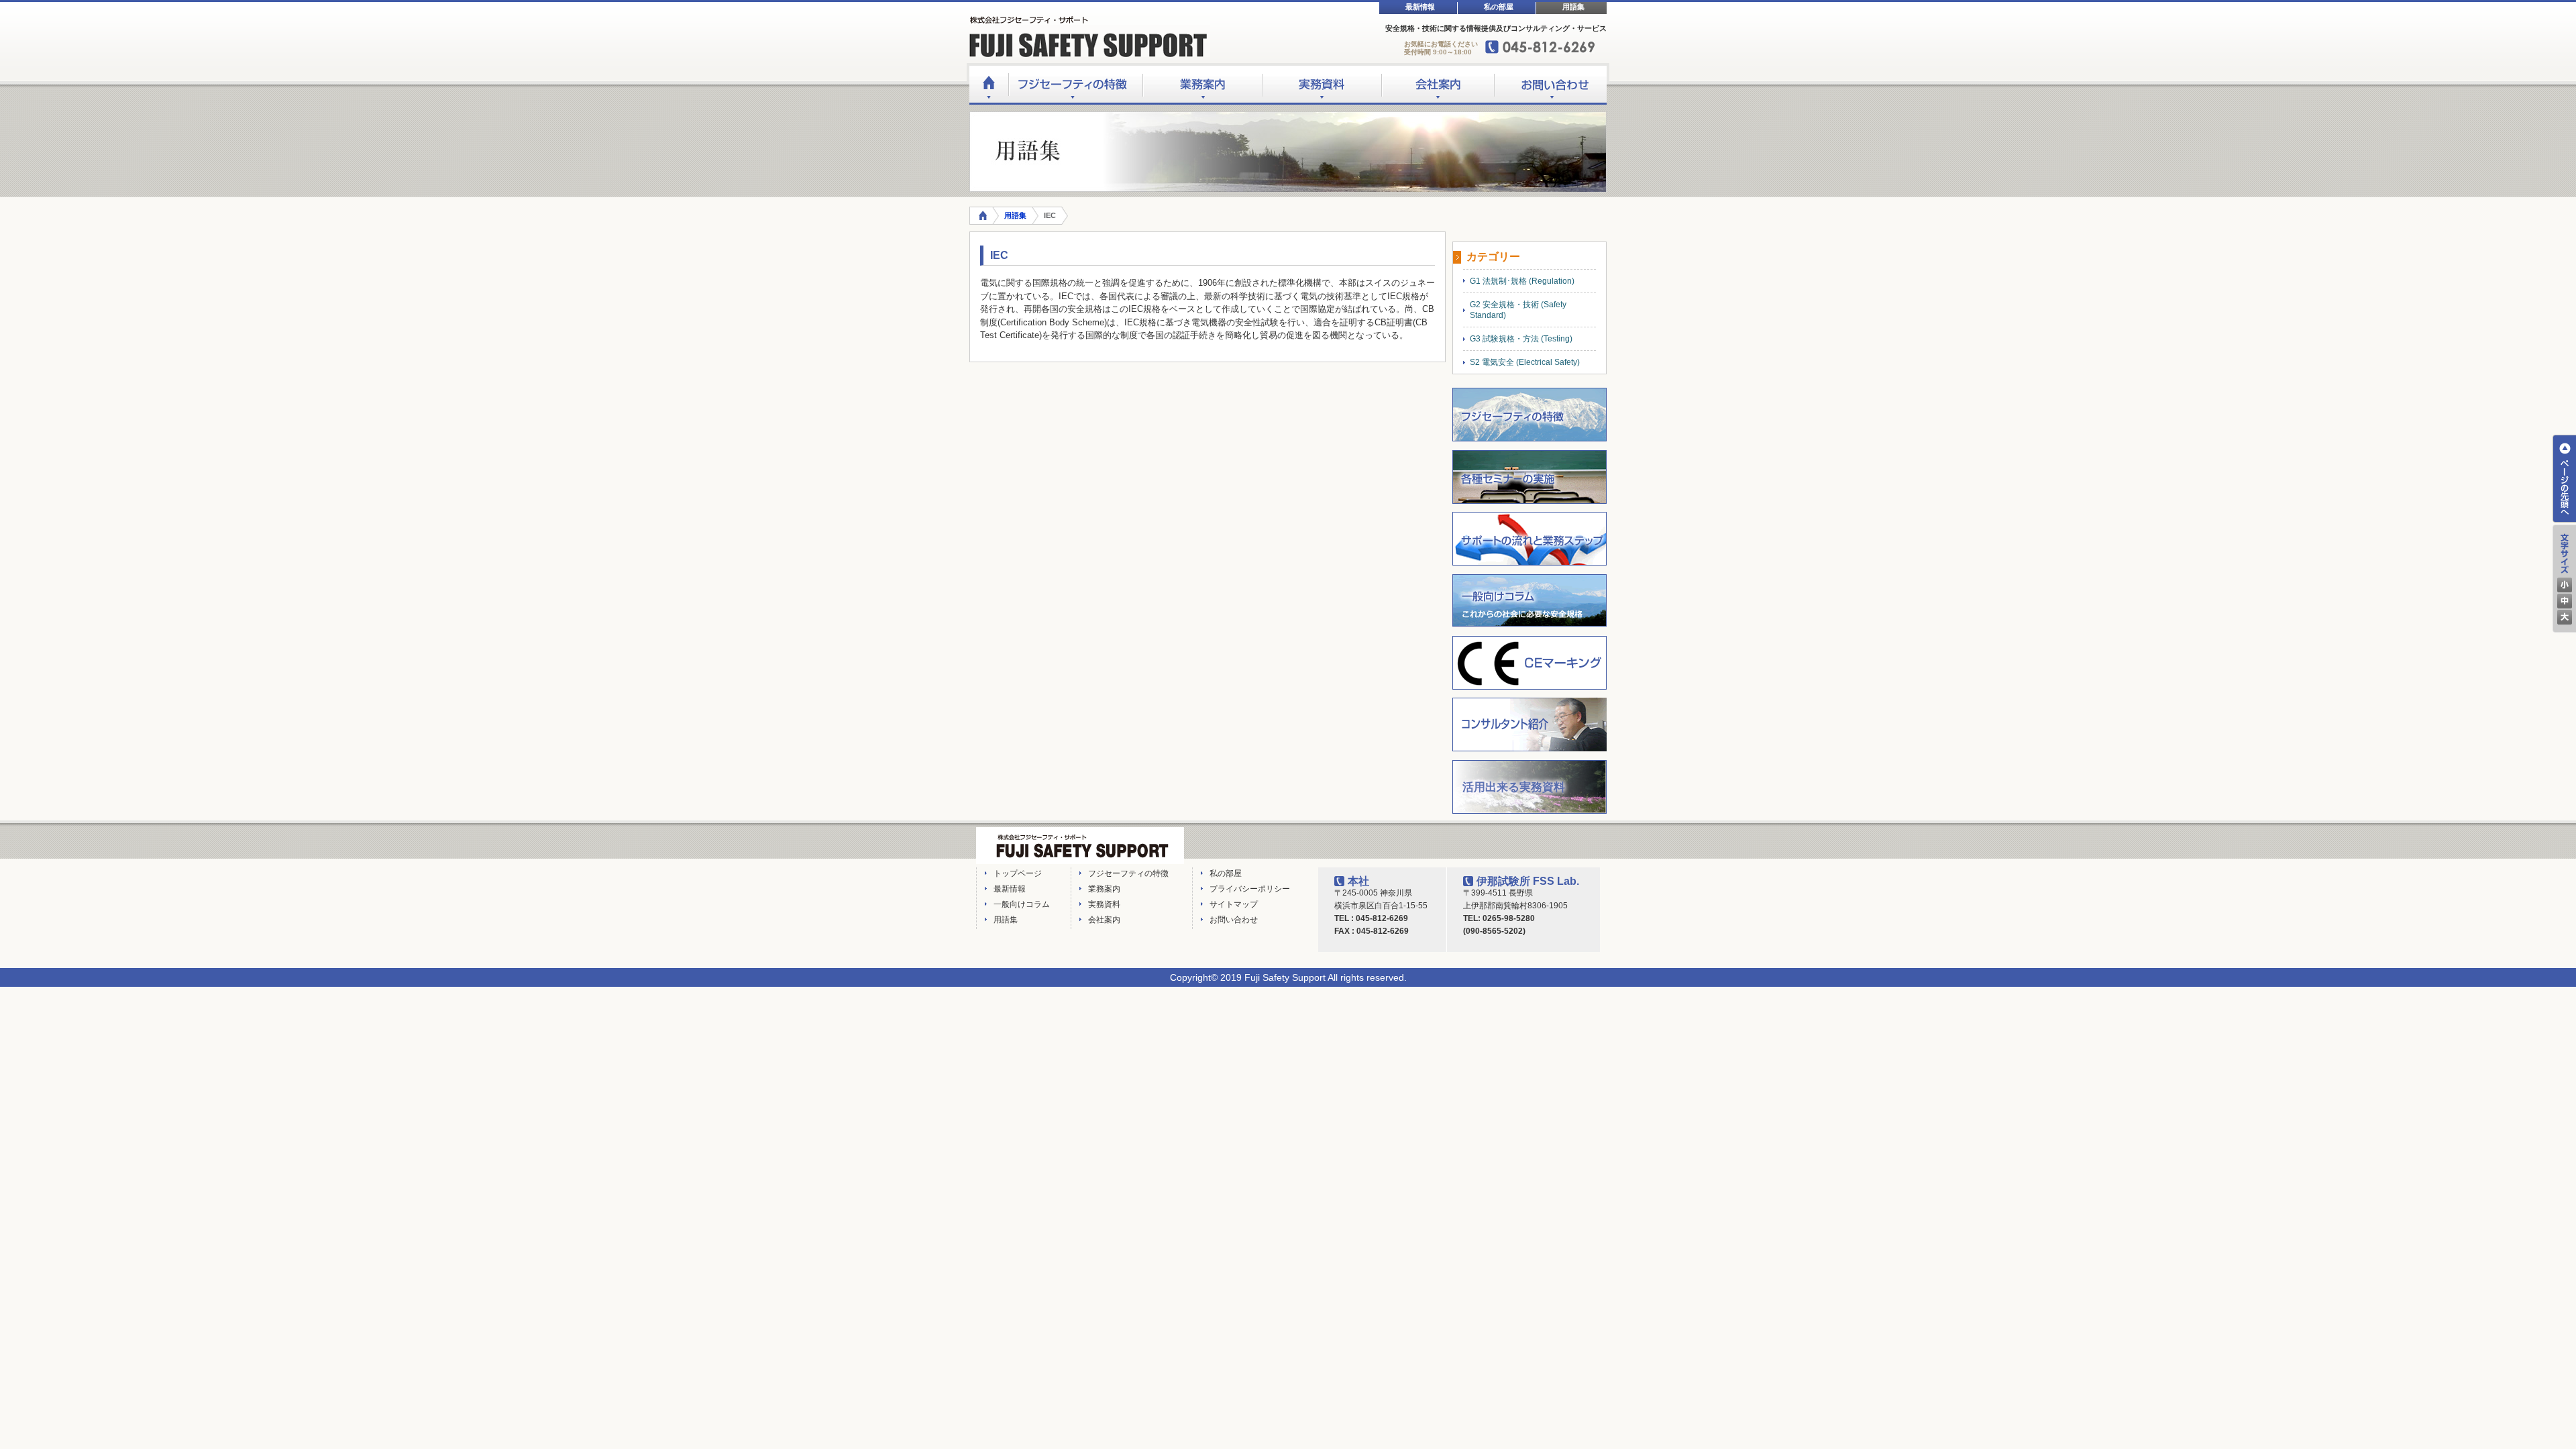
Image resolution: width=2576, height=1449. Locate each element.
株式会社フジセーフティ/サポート (1080, 846)
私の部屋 (1499, 7)
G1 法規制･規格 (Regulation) (1522, 281)
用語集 (1573, 7)
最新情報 (1420, 7)
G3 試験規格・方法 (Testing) (1521, 339)
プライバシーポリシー (1250, 889)
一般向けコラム (1022, 904)
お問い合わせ (1550, 85)
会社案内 (1438, 85)
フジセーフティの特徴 (1075, 85)
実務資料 (1322, 85)
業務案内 (1202, 85)
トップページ (1018, 873)
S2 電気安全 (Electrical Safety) (1525, 362)
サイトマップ (1234, 904)
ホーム (988, 85)
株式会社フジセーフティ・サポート (1090, 37)
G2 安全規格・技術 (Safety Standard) (1518, 310)
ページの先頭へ (2564, 479)
